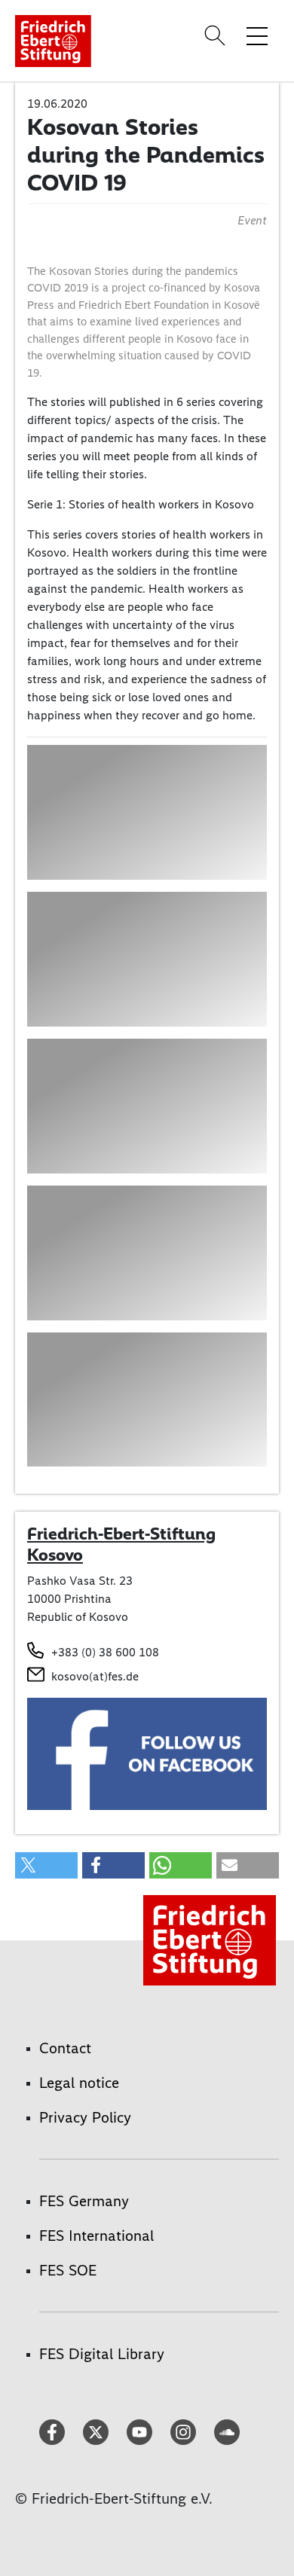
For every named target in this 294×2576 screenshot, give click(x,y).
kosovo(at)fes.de (95, 1676)
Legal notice (79, 2083)
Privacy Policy (85, 2117)
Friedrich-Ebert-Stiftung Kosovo (121, 1544)
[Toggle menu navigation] (257, 35)
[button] (46, 1865)
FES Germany (84, 2201)
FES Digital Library (102, 2354)
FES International (96, 2236)
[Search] (217, 35)
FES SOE (68, 2270)
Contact (65, 2048)
